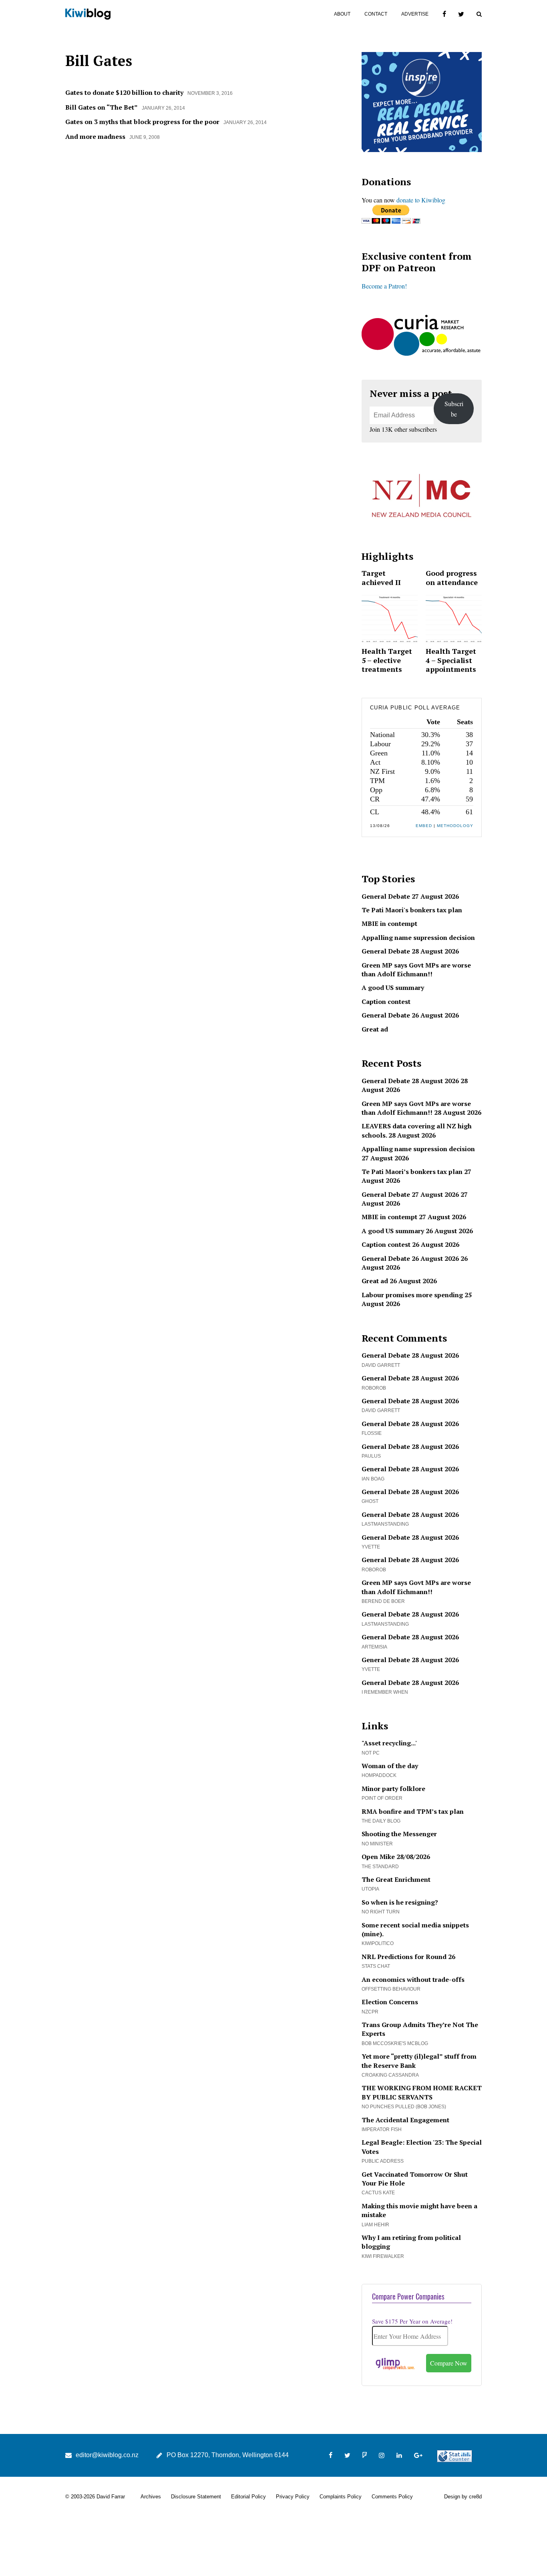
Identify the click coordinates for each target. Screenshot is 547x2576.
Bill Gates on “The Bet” (102, 107)
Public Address (383, 2161)
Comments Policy (392, 2497)
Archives (151, 2497)
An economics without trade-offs (413, 1979)
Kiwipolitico (378, 1943)
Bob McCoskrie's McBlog (395, 2043)
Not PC (371, 1753)
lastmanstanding (385, 1524)
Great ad (375, 1029)
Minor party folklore (393, 1789)
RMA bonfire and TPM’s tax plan (413, 1811)
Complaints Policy (341, 2497)
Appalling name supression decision (418, 937)
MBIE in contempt (389, 923)
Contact (376, 14)
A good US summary (393, 988)
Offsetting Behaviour (391, 1989)
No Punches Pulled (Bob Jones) (404, 2107)
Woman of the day (390, 1766)
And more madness (95, 136)
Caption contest (386, 1002)
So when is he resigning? (400, 1902)
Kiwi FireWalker (383, 2256)
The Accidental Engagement (405, 2120)
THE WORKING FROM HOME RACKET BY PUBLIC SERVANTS (422, 2092)
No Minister (377, 1844)
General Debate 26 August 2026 (410, 1015)
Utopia (370, 1889)
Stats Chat (376, 1966)
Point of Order (382, 1798)
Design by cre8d (463, 2497)
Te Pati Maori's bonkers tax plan (412, 910)
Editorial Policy (248, 2497)
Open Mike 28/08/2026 (396, 1857)
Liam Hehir (375, 2225)
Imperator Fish (382, 2129)
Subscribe (454, 409)
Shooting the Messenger (399, 1834)
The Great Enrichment (396, 1879)
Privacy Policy (293, 2497)
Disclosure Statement (196, 2497)
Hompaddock (379, 1775)
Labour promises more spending (412, 1295)
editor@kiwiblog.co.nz (107, 2455)
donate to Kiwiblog (421, 200)
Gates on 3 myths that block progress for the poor (142, 122)
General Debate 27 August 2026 (410, 896)
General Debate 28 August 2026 (410, 951)
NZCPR (370, 2012)
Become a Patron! (384, 286)
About (342, 14)
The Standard (380, 1867)
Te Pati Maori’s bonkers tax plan (412, 1172)
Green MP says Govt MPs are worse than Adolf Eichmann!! (416, 970)
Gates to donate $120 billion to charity (124, 92)
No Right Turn (381, 1912)
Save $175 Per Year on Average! (412, 2321)
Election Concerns (390, 2002)
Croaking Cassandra (390, 2075)
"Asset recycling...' (389, 1743)
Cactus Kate (378, 2193)
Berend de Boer (383, 1601)
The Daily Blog (381, 1821)
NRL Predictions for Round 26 (408, 1957)
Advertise (415, 14)
